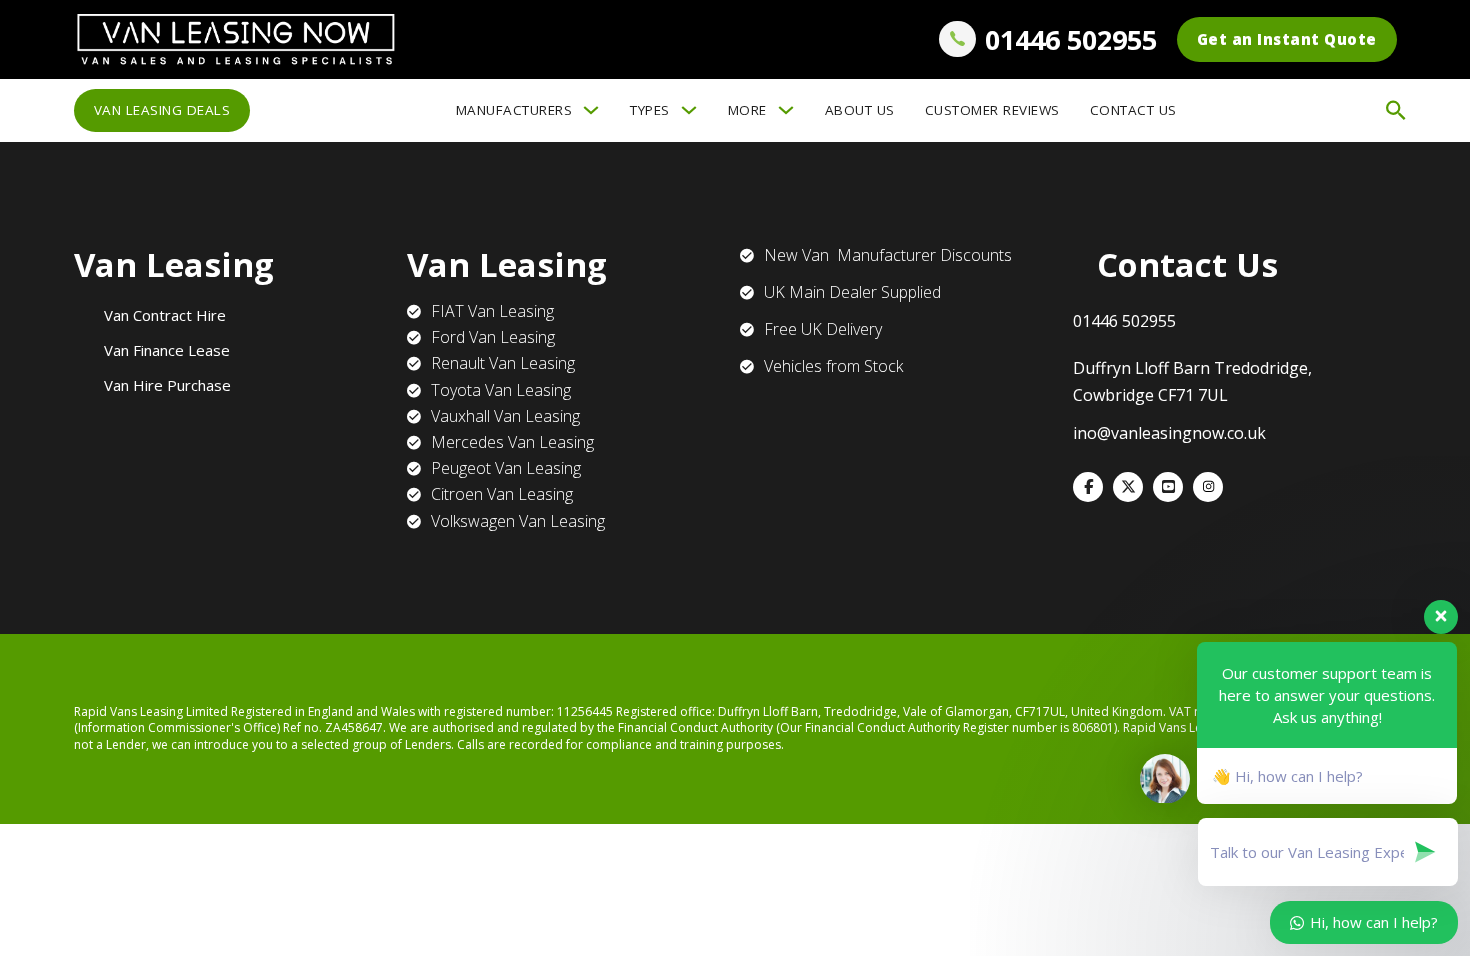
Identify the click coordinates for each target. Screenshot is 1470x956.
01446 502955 (1071, 39)
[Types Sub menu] (689, 110)
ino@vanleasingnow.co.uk (1169, 433)
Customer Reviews (992, 110)
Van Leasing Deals (162, 110)
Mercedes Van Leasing (512, 442)
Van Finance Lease (167, 350)
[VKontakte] (1168, 487)
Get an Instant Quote (1287, 39)
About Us (860, 110)
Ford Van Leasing (493, 337)
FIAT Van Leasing (492, 311)
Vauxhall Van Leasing (505, 416)
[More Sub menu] (786, 110)
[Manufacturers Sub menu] (591, 110)
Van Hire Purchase (167, 385)
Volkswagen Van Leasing (518, 521)
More (747, 110)
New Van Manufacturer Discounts (888, 255)
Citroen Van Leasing (502, 494)
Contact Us (1133, 110)
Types (650, 110)
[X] (1128, 487)
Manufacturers (514, 110)
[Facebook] (1088, 487)
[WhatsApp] (1208, 487)
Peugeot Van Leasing (506, 468)
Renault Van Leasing (503, 363)
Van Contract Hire (165, 315)
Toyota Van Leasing (501, 390)
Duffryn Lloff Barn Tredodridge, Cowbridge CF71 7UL (1192, 381)
